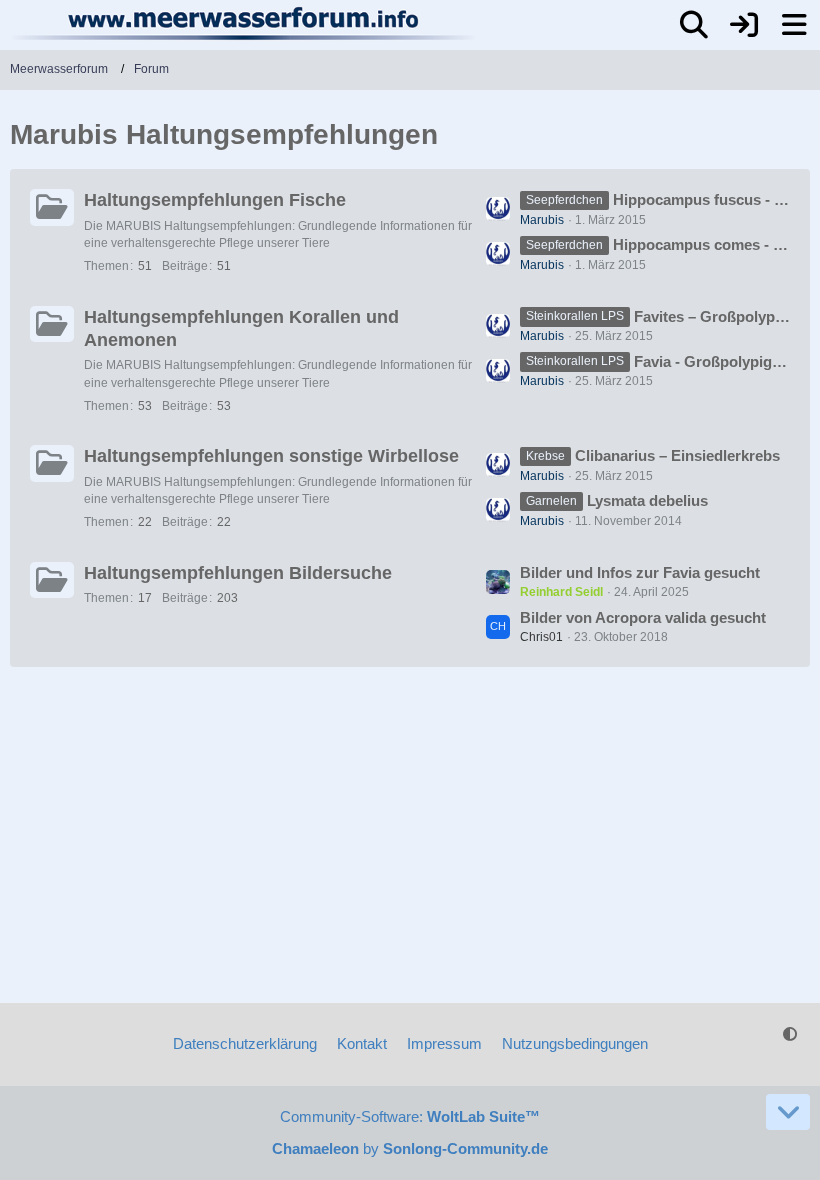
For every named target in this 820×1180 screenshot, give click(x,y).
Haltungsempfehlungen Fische (215, 200)
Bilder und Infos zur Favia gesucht (640, 572)
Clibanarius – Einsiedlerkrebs (677, 455)
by (410, 1148)
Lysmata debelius (647, 500)
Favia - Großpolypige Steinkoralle (712, 361)
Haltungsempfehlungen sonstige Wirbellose (271, 456)
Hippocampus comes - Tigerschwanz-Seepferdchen (701, 244)
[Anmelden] (744, 25)
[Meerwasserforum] (244, 23)
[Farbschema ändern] (790, 1034)
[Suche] (694, 25)
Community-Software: (410, 1116)
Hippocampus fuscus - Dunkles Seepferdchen (701, 199)
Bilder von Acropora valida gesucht (643, 617)
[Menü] (794, 25)
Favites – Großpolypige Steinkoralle (712, 316)
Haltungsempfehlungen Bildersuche (238, 573)
